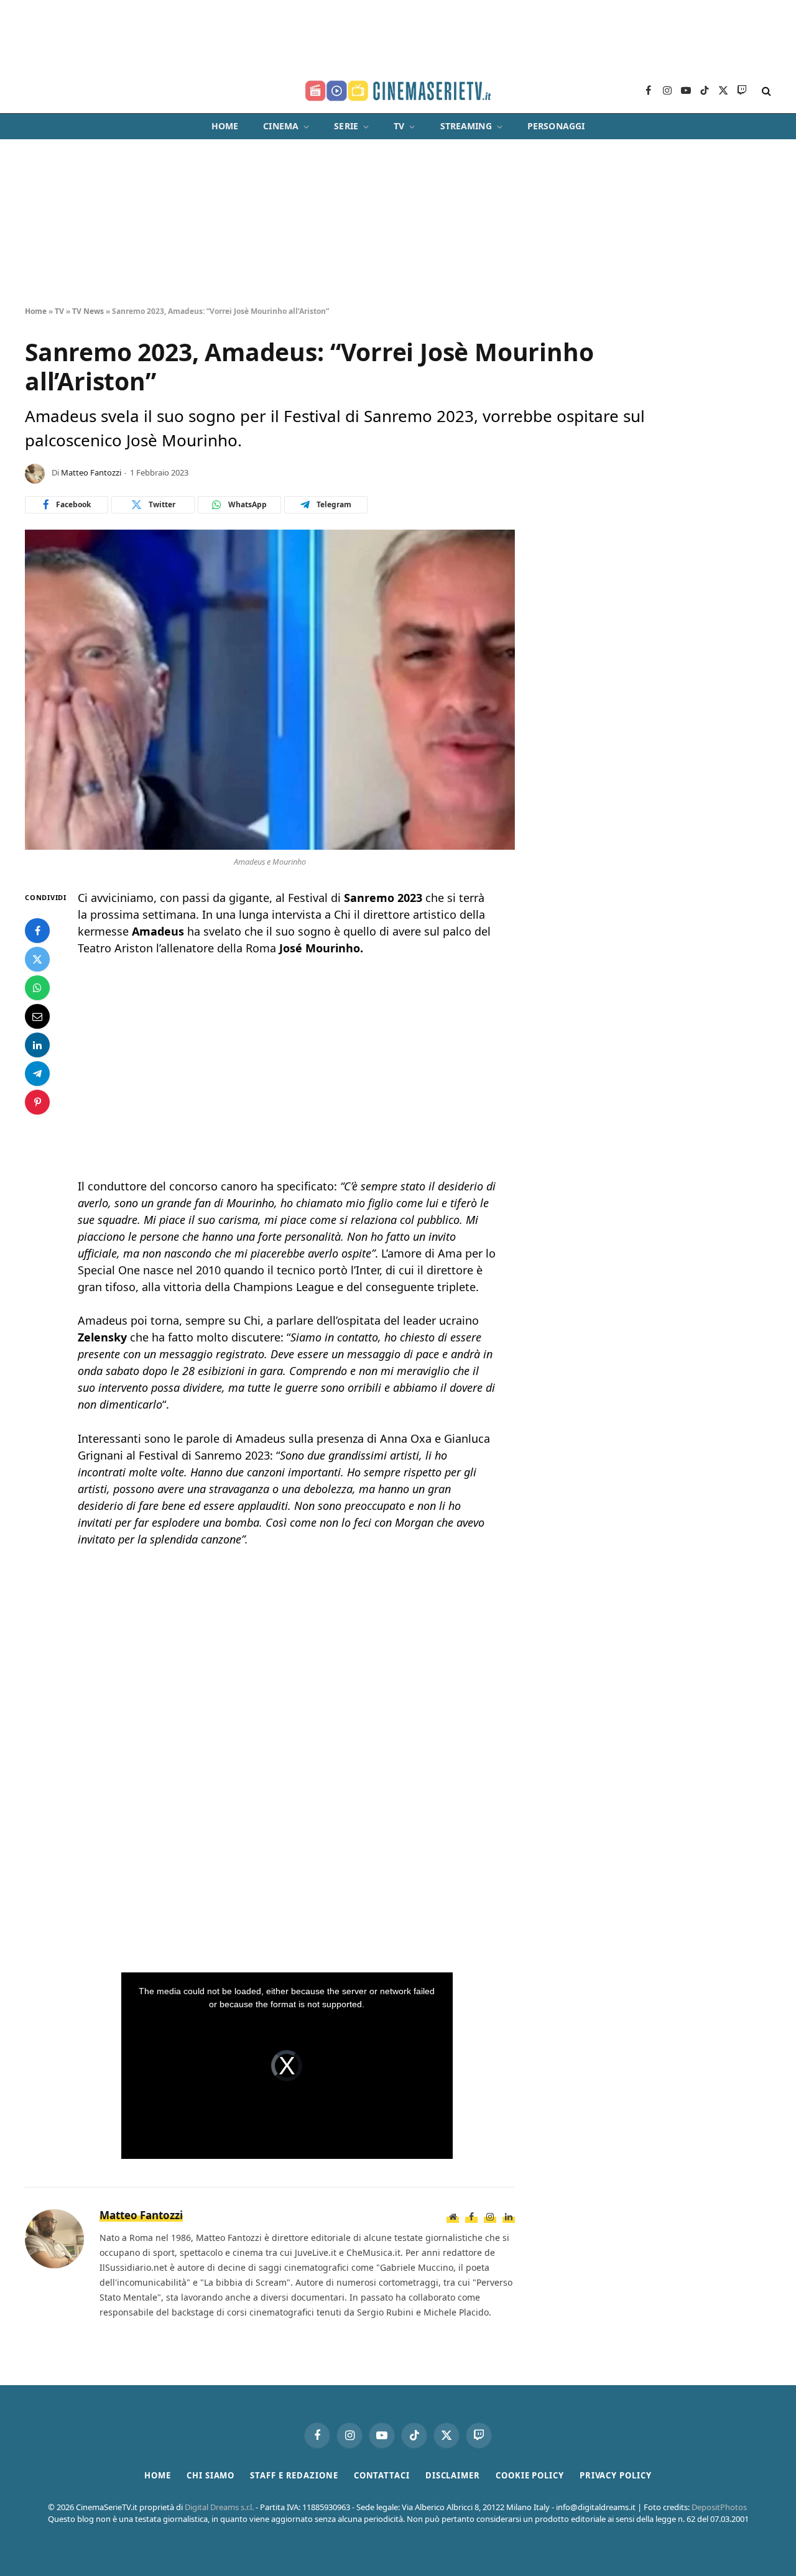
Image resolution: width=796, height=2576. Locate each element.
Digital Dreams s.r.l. (219, 2507)
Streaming (466, 126)
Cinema (281, 126)
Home (225, 126)
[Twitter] (37, 960)
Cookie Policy (530, 2475)
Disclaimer (453, 2475)
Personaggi (556, 126)
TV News (88, 311)
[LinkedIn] (37, 1046)
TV (399, 126)
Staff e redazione (294, 2475)
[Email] (37, 1017)
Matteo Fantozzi (91, 472)
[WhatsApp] (37, 988)
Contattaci (382, 2475)
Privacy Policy (616, 2475)
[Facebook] (37, 931)
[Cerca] (765, 91)
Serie (346, 126)
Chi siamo (211, 2475)
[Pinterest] (37, 1103)
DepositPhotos (719, 2507)
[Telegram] (37, 1074)
